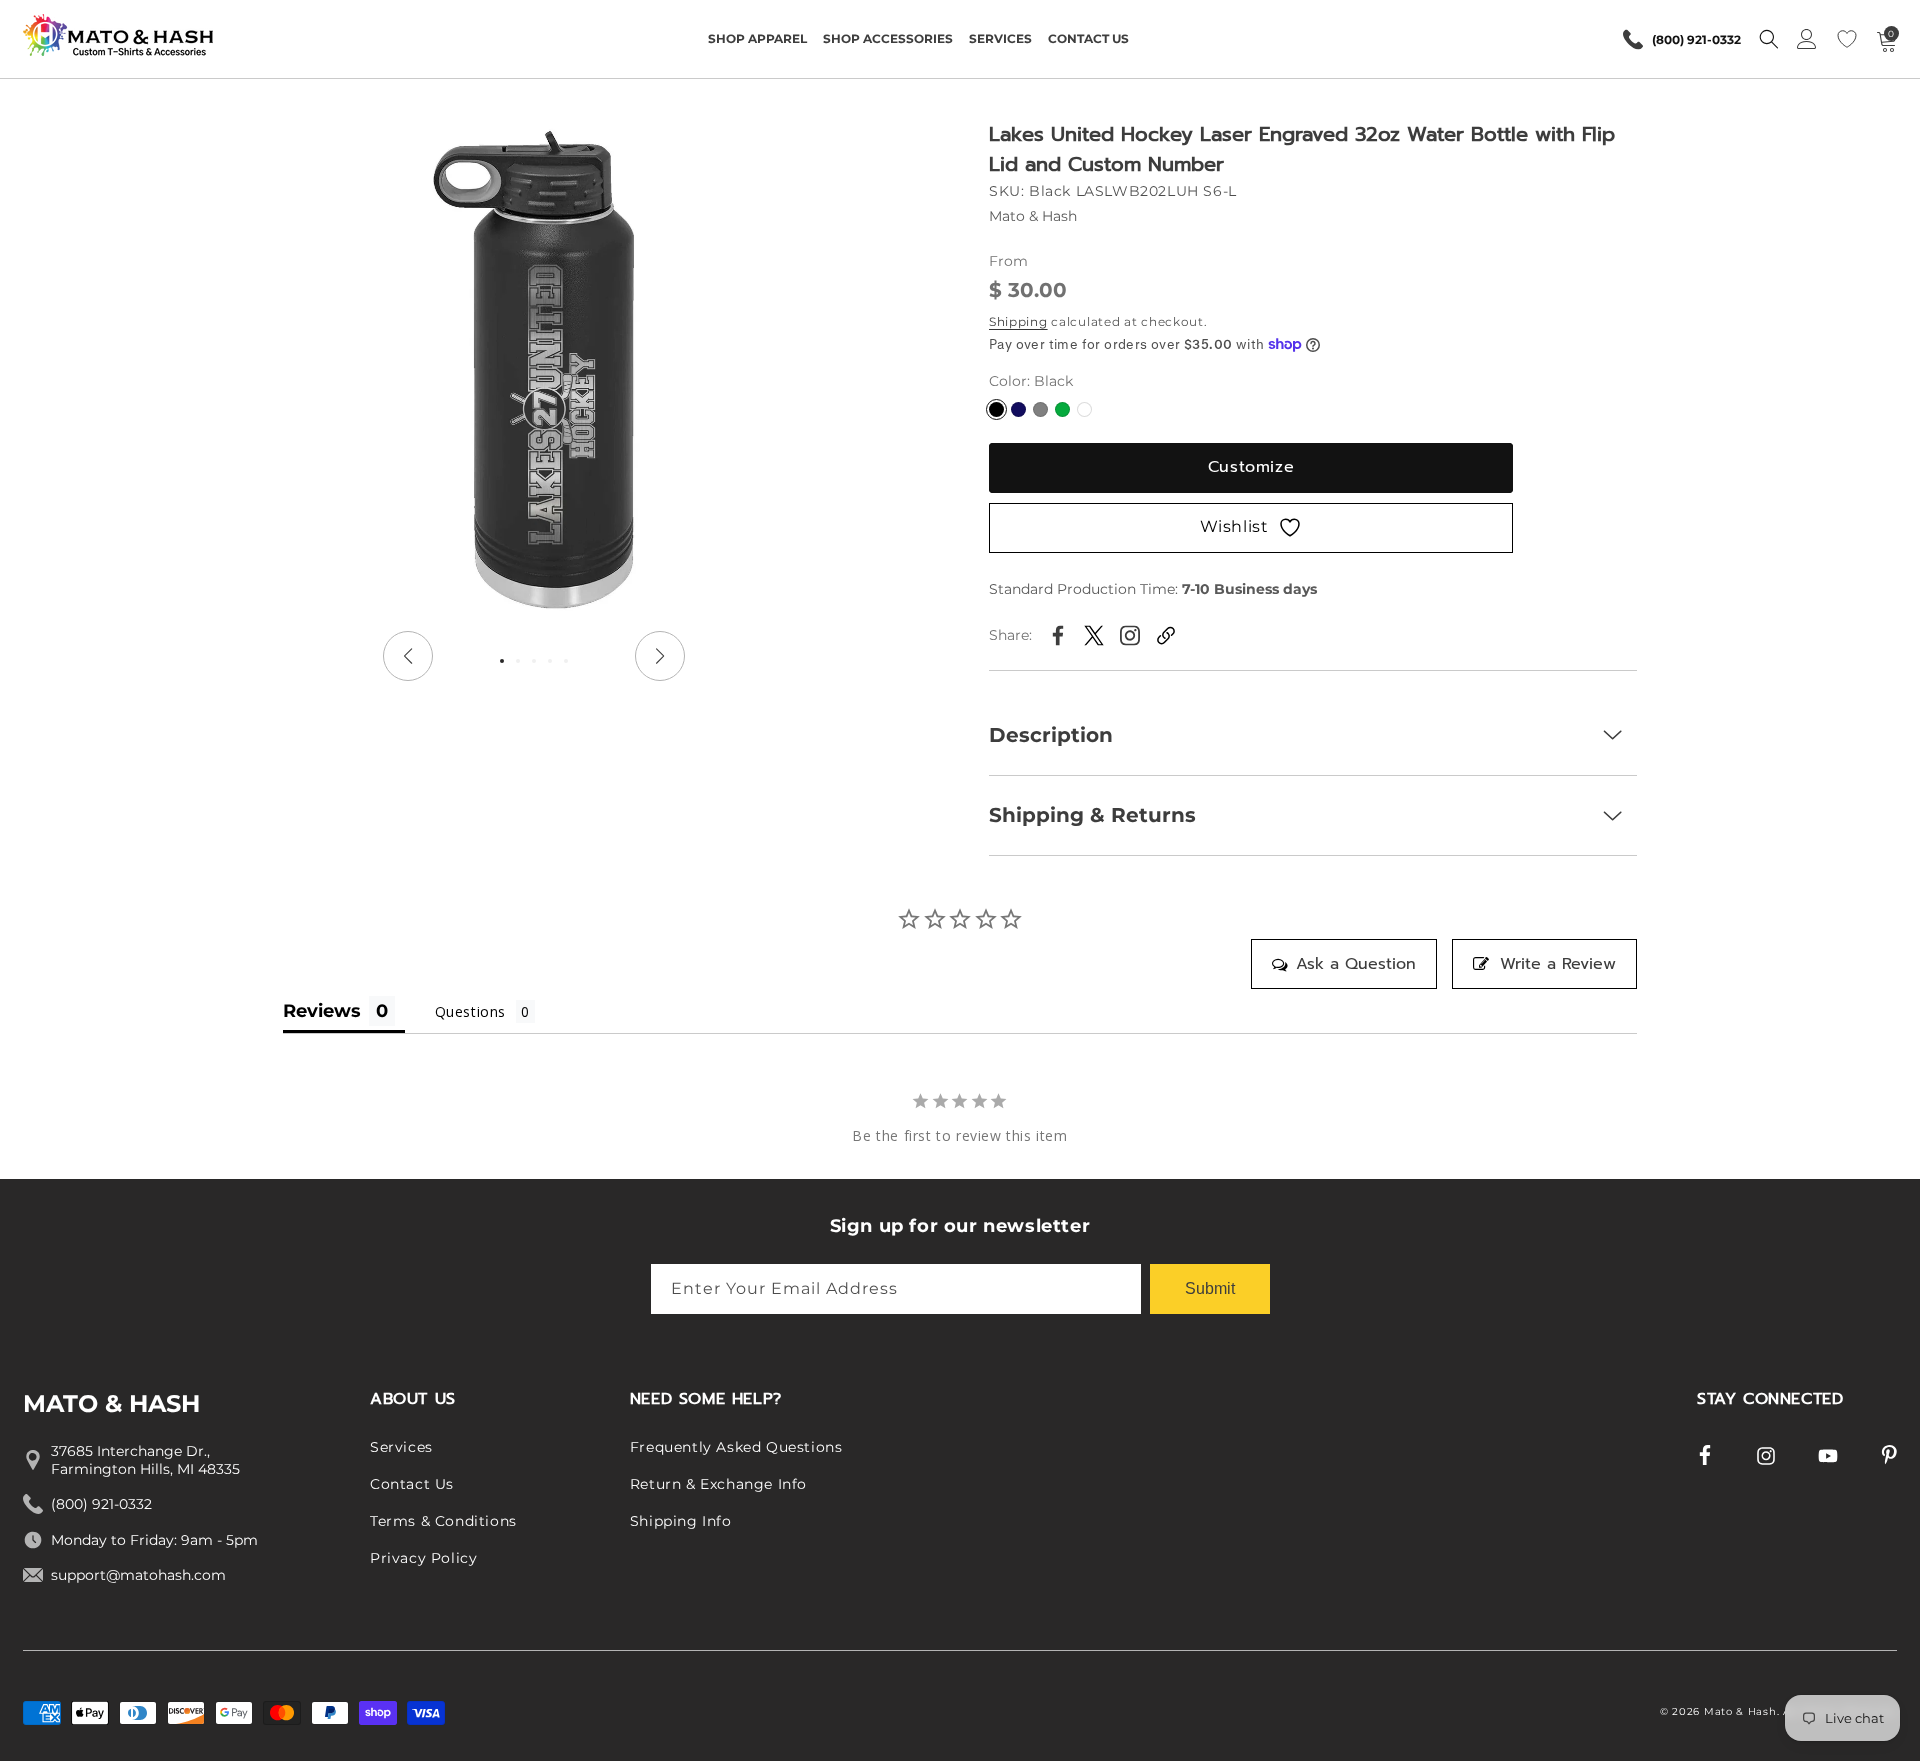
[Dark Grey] (1040, 409)
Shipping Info (681, 1521)
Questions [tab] (470, 1011)
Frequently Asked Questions (736, 1448)
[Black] (996, 409)
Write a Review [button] (1558, 964)
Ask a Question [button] (1356, 964)
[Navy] (1018, 409)
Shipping (1018, 321)
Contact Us (412, 1485)
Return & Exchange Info (718, 1485)
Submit (1210, 1287)
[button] (757, 39)
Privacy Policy (423, 1558)
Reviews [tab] (322, 1011)
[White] (1084, 409)
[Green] (1062, 409)
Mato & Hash (1740, 1711)
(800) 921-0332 (1696, 39)
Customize (1251, 467)
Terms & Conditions (443, 1521)
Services (401, 1448)
